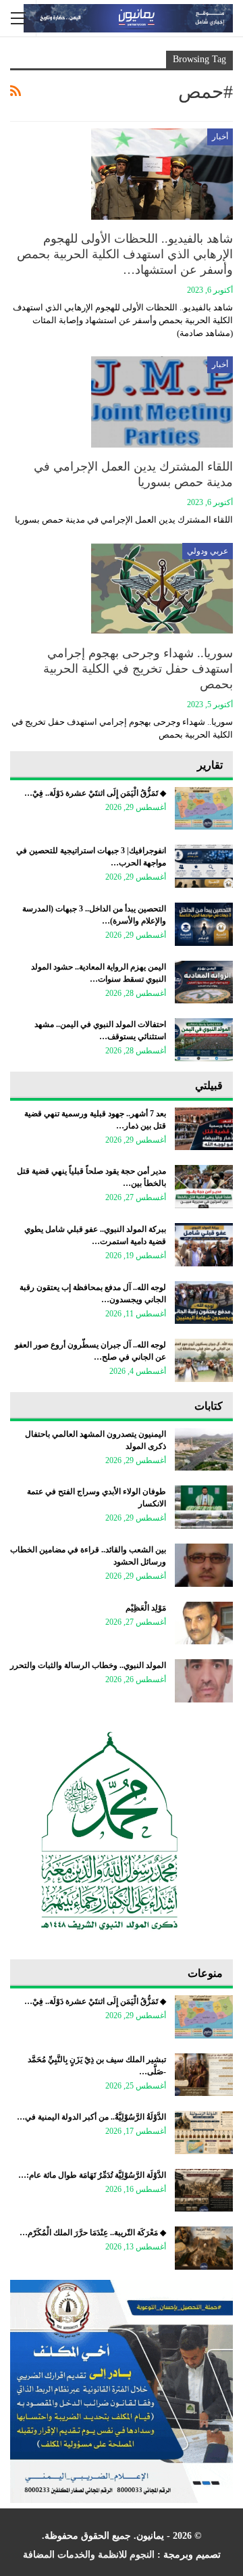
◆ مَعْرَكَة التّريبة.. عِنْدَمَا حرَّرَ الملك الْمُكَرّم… (93, 2233)
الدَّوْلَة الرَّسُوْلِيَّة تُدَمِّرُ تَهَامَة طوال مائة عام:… (92, 2175)
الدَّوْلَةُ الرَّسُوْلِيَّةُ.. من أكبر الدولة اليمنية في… (91, 2117)
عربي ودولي (208, 551)
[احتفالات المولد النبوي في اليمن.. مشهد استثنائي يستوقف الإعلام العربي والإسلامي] (204, 1040)
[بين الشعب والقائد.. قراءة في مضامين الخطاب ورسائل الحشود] (204, 1565)
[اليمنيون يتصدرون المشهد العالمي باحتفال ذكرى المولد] (204, 1450)
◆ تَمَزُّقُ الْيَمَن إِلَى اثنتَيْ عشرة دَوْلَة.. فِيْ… (95, 793)
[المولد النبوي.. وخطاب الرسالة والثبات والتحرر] (204, 1681)
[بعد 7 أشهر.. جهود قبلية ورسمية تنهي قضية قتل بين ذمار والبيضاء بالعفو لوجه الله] (204, 1129)
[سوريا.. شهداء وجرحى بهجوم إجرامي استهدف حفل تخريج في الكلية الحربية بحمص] (162, 588)
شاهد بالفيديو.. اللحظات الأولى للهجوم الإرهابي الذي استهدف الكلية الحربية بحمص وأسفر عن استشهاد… (125, 254)
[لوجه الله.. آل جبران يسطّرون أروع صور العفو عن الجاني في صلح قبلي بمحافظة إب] (204, 1360)
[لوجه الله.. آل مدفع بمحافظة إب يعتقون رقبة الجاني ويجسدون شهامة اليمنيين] (204, 1303)
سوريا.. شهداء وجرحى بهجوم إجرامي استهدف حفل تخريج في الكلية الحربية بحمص (138, 669)
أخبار (220, 137)
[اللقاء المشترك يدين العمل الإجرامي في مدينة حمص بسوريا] (162, 402)
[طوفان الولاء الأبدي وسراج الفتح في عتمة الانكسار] (204, 1507)
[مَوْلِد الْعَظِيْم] (204, 1623)
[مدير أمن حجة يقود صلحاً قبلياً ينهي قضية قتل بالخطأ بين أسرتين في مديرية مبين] (204, 1187)
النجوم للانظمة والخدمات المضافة (89, 2555)
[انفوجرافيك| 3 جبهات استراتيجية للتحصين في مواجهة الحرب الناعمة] (204, 866)
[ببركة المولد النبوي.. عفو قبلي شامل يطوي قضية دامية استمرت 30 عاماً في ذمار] (204, 1245)
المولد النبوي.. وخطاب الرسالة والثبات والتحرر (88, 1665)
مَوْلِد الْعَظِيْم (146, 1608)
